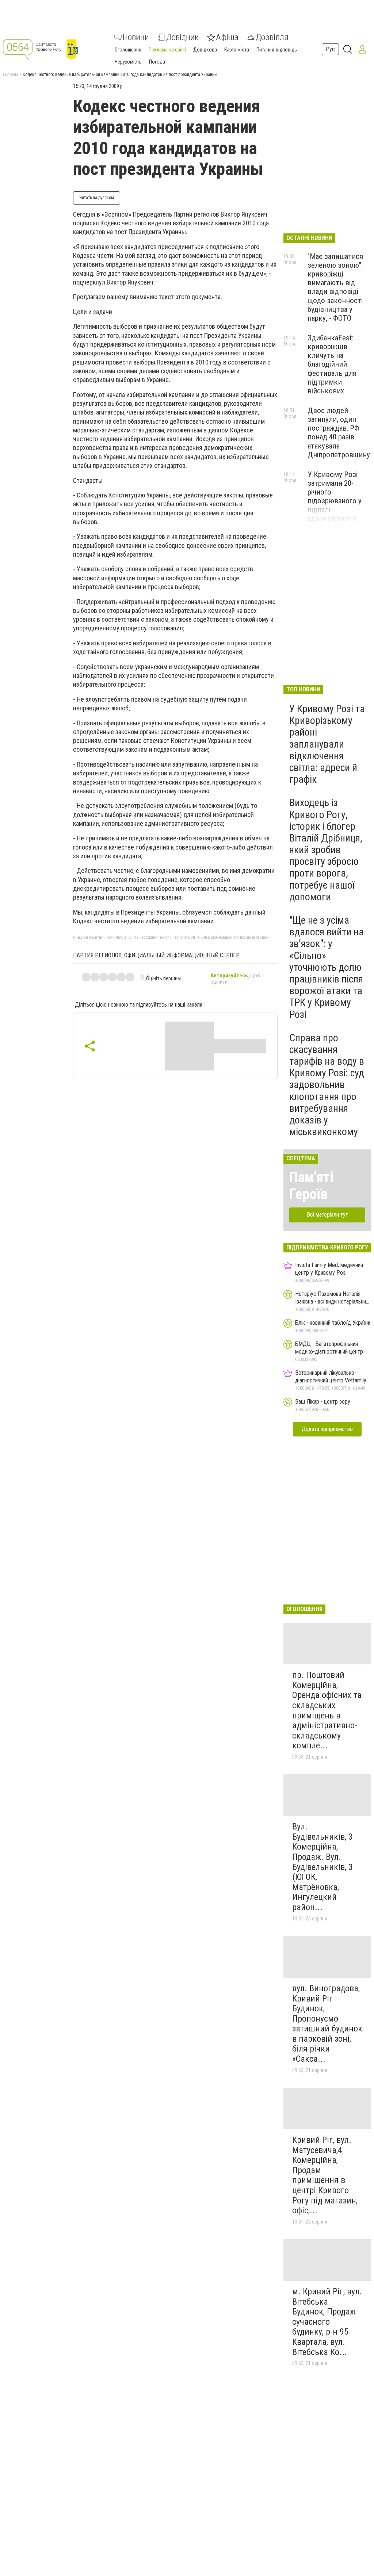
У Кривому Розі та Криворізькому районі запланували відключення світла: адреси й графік (327, 744)
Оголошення (128, 50)
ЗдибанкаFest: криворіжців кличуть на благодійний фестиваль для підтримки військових (332, 364)
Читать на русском (97, 198)
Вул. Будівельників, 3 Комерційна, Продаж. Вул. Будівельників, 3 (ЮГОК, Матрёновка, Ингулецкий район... (323, 1867)
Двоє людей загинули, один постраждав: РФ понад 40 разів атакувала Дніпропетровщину (339, 433)
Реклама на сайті (167, 50)
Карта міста (237, 50)
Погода (157, 62)
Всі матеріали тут (327, 1215)
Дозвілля (272, 37)
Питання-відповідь (277, 50)
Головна (11, 75)
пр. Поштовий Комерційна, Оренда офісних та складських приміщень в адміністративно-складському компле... (327, 1710)
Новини (136, 37)
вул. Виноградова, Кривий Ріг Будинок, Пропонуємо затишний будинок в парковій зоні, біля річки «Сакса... (327, 2024)
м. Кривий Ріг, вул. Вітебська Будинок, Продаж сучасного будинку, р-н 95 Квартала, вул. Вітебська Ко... (327, 2322)
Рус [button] (330, 49)
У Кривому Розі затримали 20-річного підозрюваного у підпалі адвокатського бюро (335, 501)
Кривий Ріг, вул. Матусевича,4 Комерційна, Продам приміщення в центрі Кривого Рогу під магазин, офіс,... (325, 2175)
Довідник (182, 37)
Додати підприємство (327, 1429)
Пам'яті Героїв (311, 1186)
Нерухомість (128, 62)
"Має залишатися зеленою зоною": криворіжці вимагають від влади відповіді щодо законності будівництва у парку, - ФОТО (335, 287)
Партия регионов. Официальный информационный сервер (156, 955)
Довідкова (205, 50)
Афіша (227, 37)
